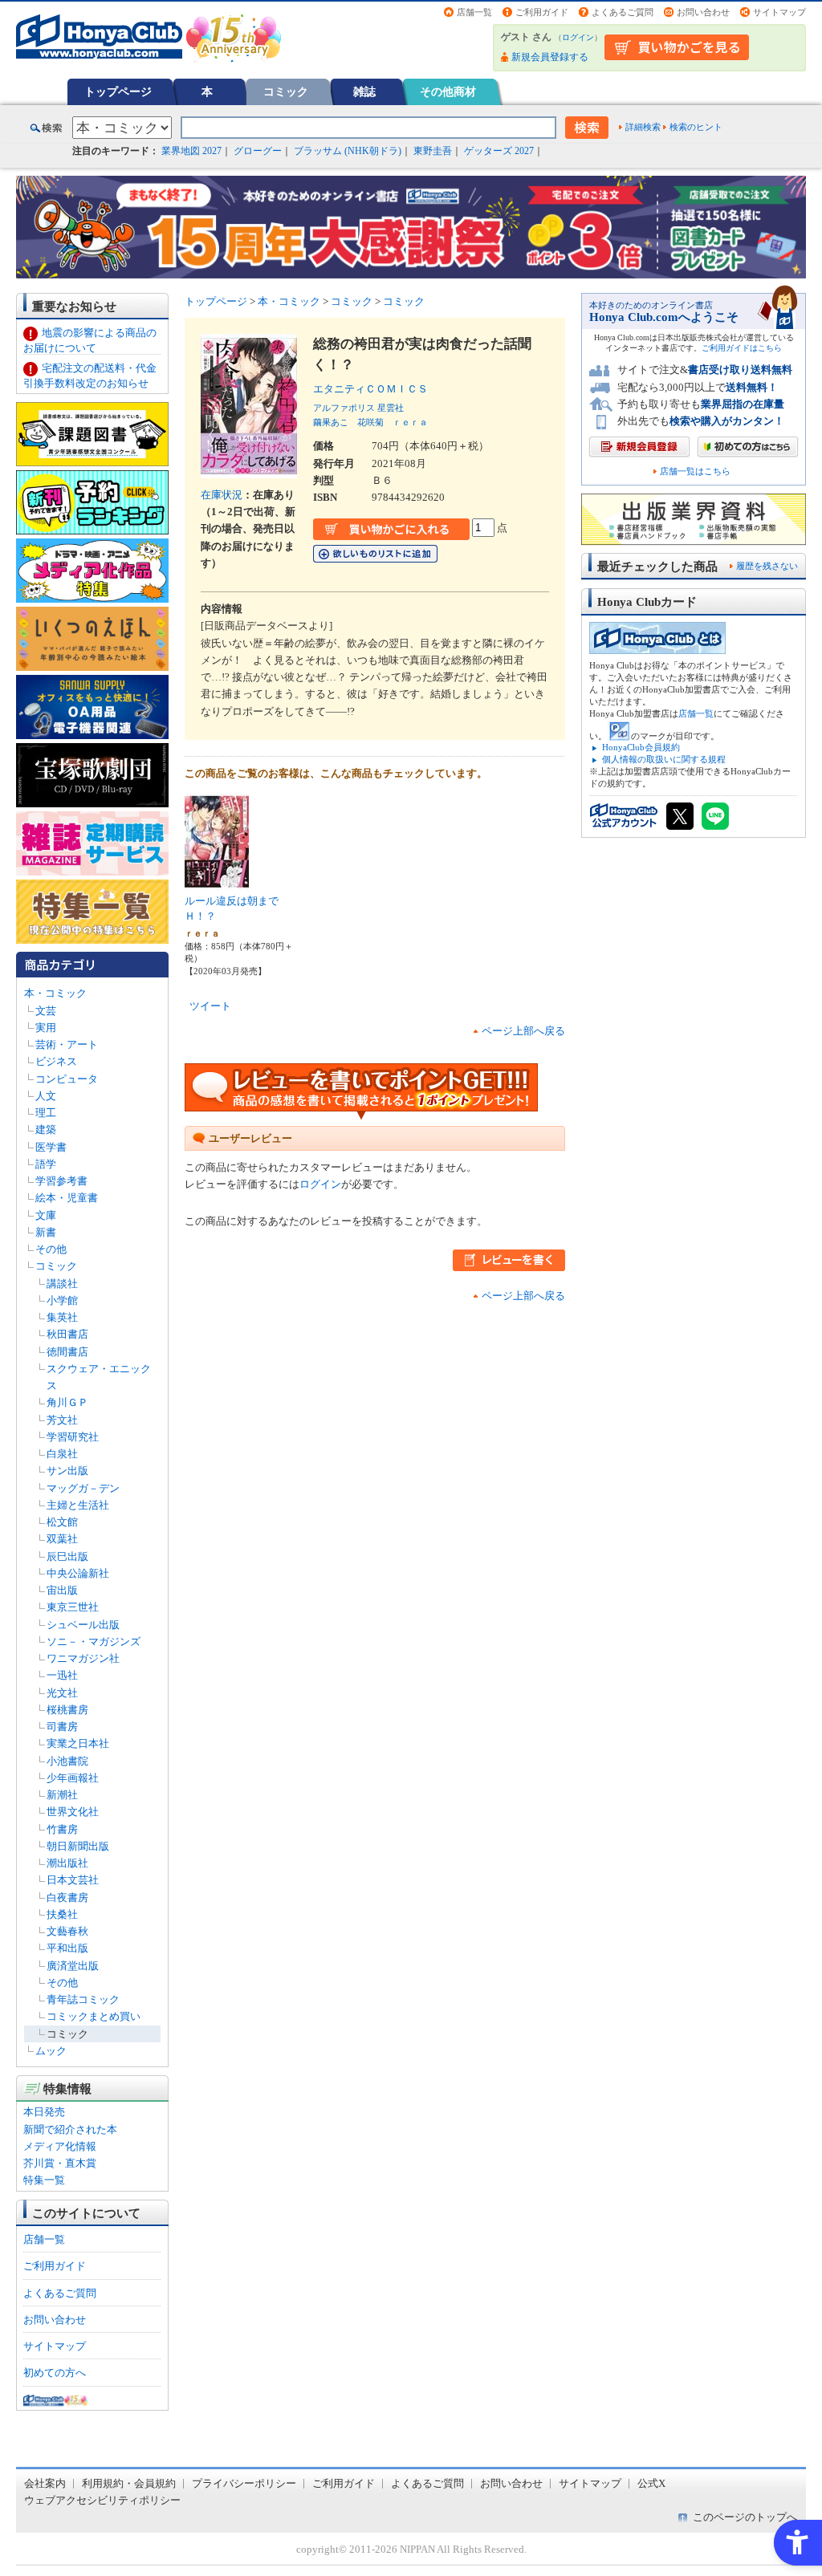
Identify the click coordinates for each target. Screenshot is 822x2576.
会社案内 (45, 2483)
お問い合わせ (703, 12)
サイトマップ (779, 12)
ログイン (578, 37)
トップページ (118, 91)
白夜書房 (67, 1897)
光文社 (62, 1693)
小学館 (62, 1300)
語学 (46, 1164)
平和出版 (67, 1948)
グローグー (258, 151)
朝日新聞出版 (78, 1846)
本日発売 (44, 2112)
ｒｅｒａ (410, 422)
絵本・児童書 (67, 1198)
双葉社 (62, 1539)
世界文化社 (73, 1812)
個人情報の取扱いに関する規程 (664, 759)
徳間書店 (67, 1352)
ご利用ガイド (542, 12)
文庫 (46, 1215)
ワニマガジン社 (83, 1658)
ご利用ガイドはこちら (742, 348)
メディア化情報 (60, 2146)
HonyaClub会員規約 (641, 747)
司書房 (62, 1727)
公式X (651, 2483)
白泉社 (62, 1454)
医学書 (51, 1147)
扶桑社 (62, 1914)
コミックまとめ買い (94, 2016)
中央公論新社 (78, 1573)
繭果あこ (331, 422)
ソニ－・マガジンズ (94, 1641)
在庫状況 (222, 495)
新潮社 (62, 1795)
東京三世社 (73, 1607)
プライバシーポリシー (244, 2483)
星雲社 (391, 408)
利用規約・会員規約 (129, 2483)
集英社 (62, 1317)
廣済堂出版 (73, 1966)
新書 (46, 1232)
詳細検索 (643, 127)
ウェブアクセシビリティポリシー (102, 2500)
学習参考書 (61, 1181)
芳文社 (62, 1420)
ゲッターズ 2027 (499, 151)
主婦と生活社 (78, 1505)
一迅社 (62, 1675)
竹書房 (62, 1829)
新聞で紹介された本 (70, 2129)
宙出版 (62, 1590)
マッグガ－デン (83, 1488)
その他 (51, 1249)
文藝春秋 (67, 1931)
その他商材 (448, 91)
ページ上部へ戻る (523, 1031)
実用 (46, 1028)
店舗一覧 (474, 12)
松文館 (62, 1522)
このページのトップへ (745, 2517)
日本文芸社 (73, 1880)
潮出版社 (67, 1863)
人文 (46, 1096)
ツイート (210, 1006)
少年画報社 (73, 1778)
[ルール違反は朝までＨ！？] (217, 882)
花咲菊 (370, 422)
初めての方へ (55, 2373)
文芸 (46, 1011)
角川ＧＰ (67, 1402)
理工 (46, 1113)
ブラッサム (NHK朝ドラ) (348, 151)
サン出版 (67, 1471)
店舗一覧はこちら (695, 471)
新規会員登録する (550, 57)
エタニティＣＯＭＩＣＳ (376, 389)
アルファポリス (344, 408)
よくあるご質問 (623, 12)
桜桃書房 (67, 1710)
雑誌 (364, 91)
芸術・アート (67, 1044)
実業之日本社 (78, 1743)
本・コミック (55, 993)
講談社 (62, 1284)
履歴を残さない (767, 566)
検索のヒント (696, 127)
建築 (46, 1130)
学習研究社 (73, 1437)
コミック (286, 91)
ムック (51, 2051)
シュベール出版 (83, 1625)
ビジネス (56, 1061)
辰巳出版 (67, 1556)
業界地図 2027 (191, 151)
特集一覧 (44, 2180)
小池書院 (67, 1761)
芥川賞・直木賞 (60, 2163)
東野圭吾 (433, 151)
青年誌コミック (83, 1999)
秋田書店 (67, 1334)
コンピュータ (67, 1079)
